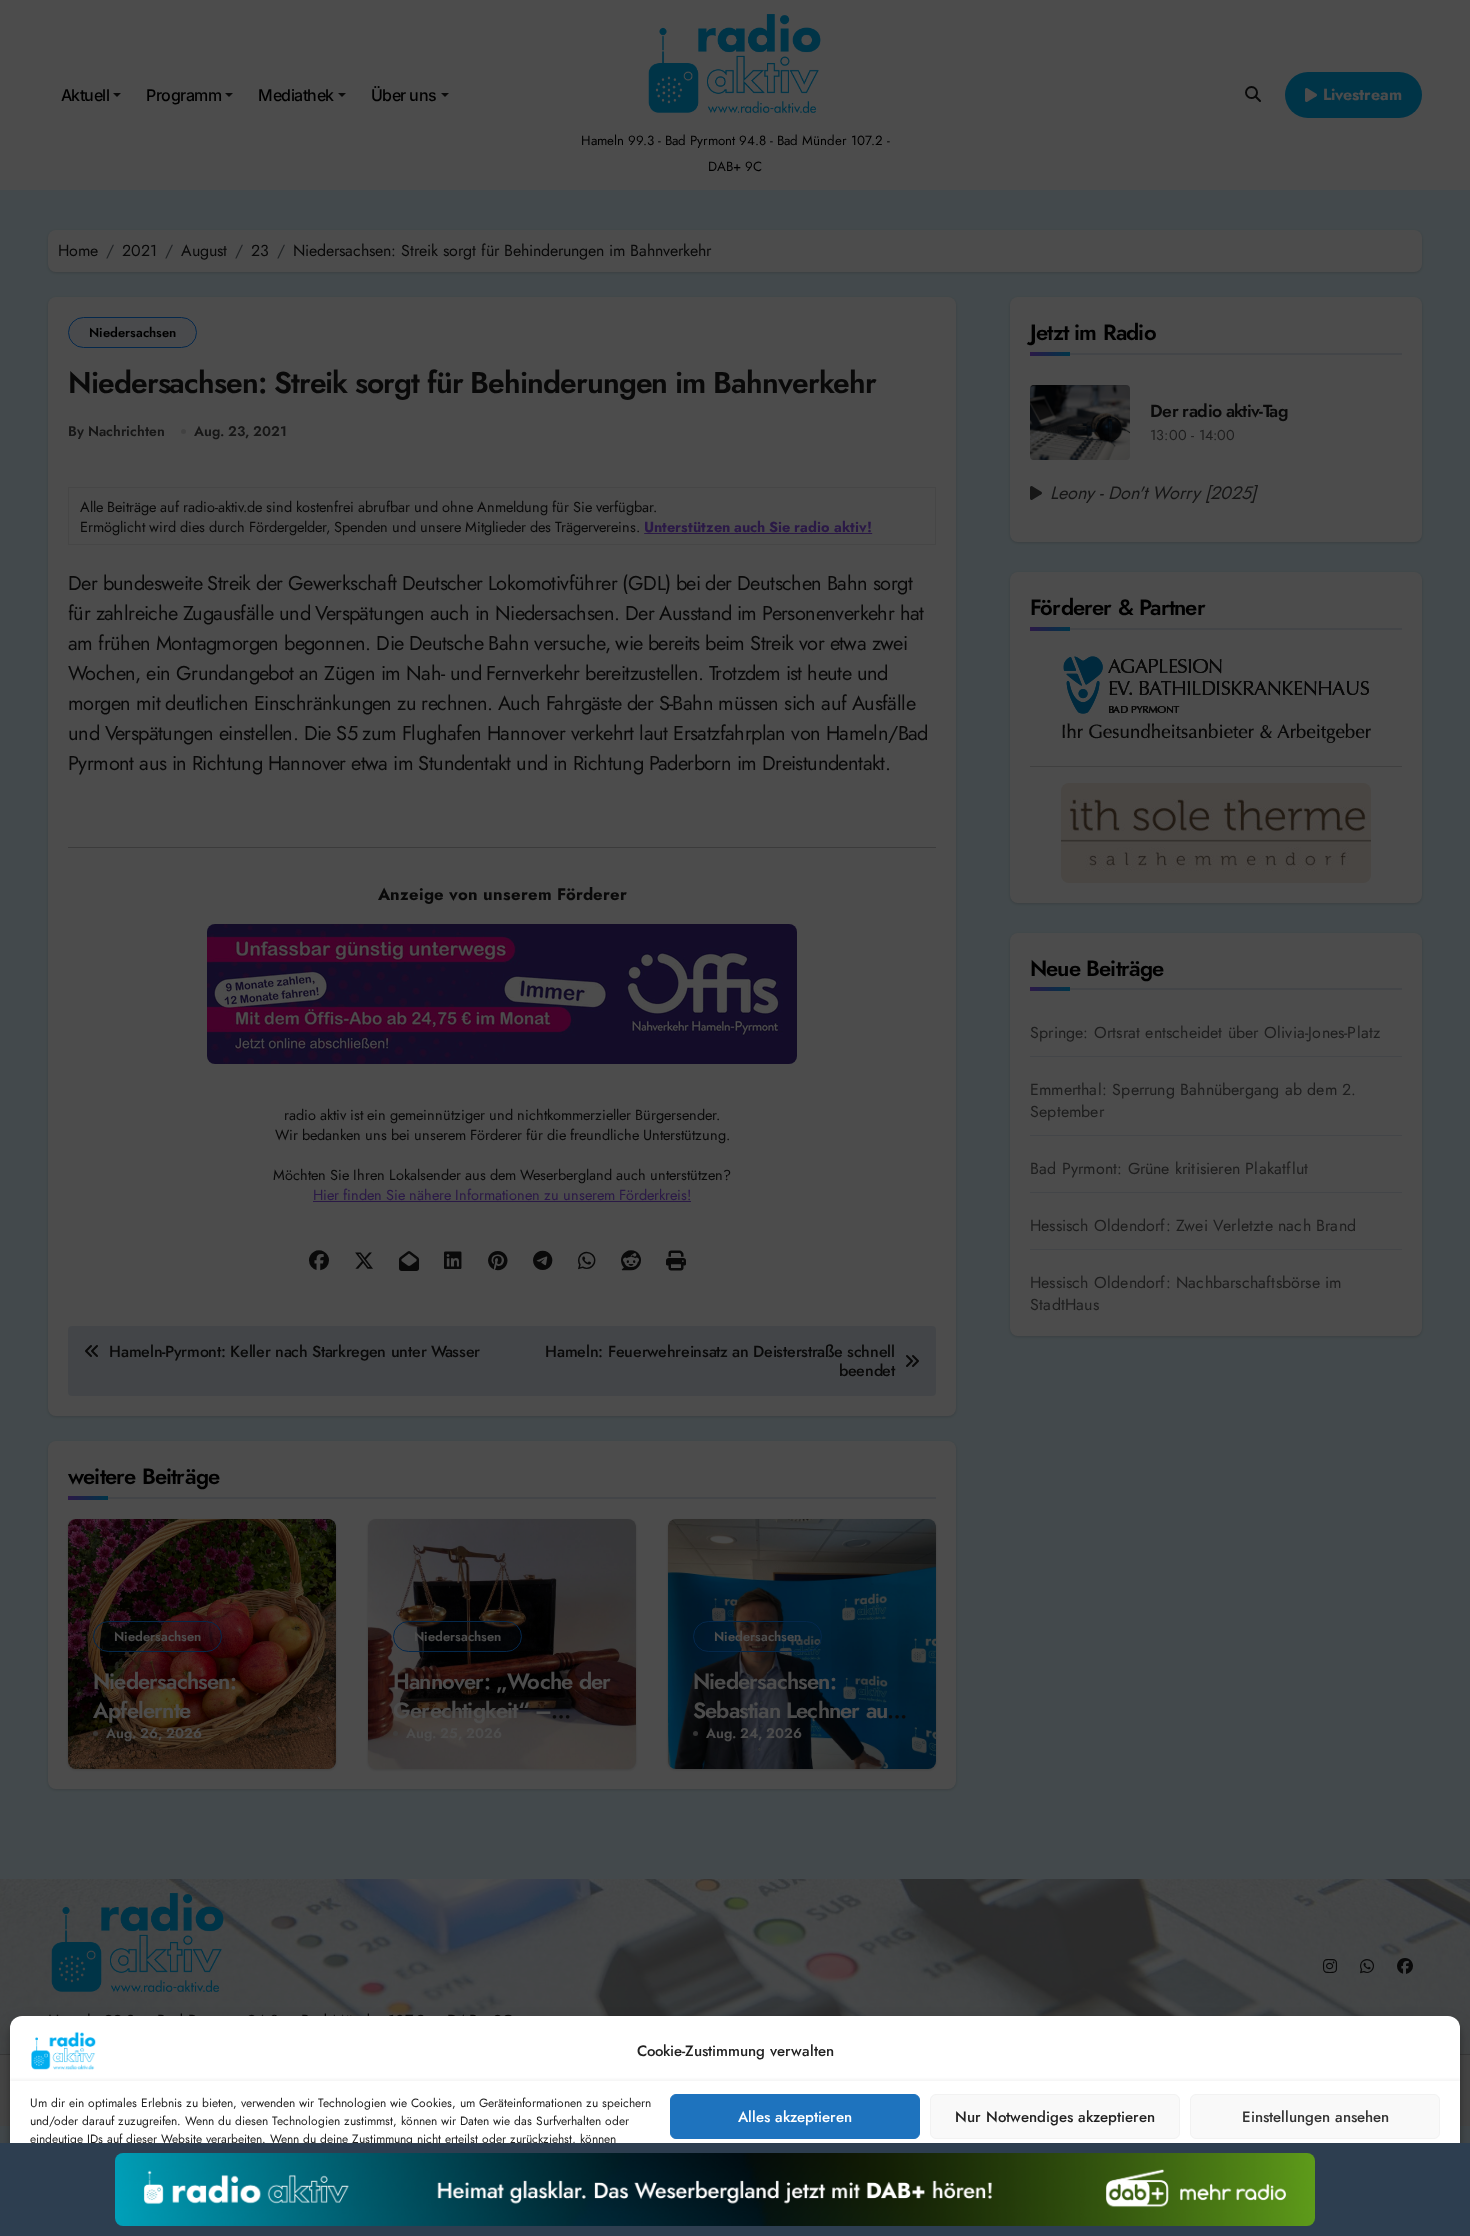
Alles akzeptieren (795, 2117)
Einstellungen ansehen (1315, 2117)
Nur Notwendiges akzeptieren (1055, 2117)
